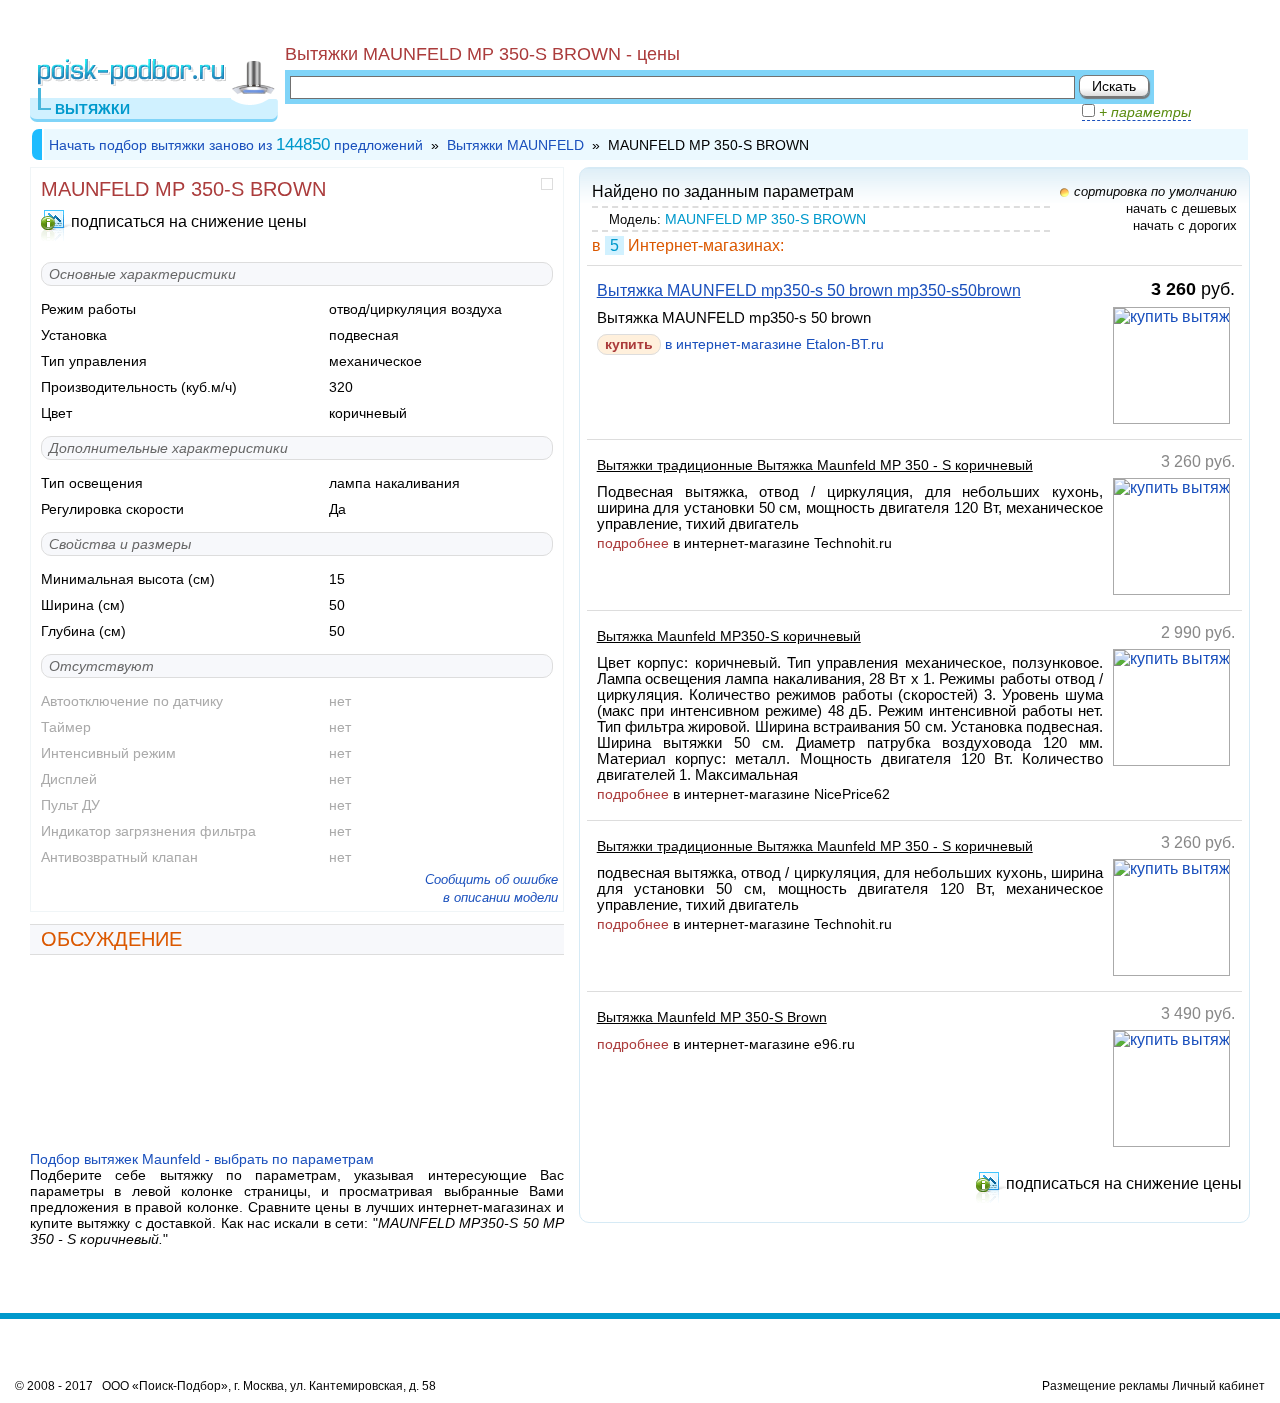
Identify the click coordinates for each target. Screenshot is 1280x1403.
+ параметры (1143, 112)
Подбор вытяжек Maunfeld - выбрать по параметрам (202, 1159)
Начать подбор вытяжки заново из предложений (236, 145)
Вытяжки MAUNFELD (515, 145)
